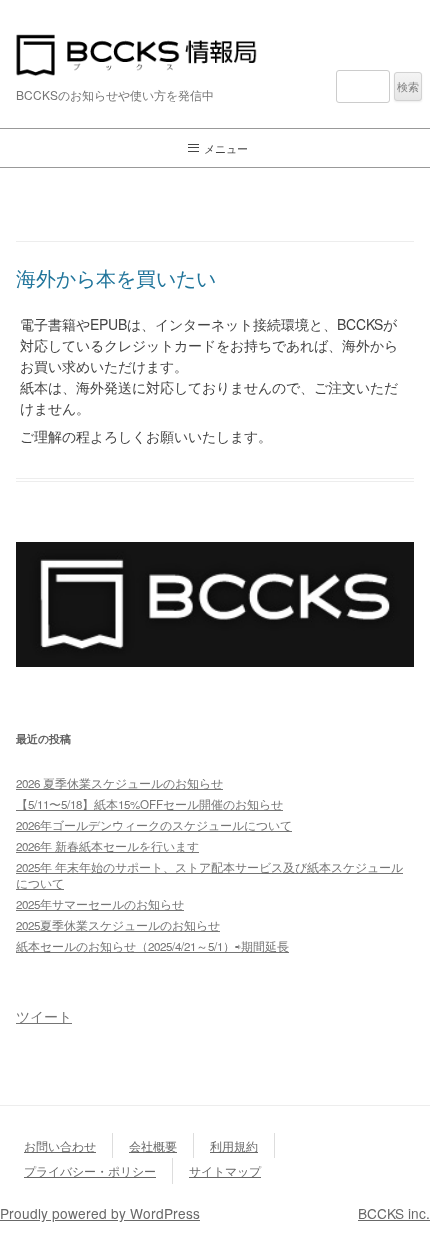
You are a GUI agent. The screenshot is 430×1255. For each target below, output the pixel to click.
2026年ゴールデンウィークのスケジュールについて (154, 825)
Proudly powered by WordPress (100, 1213)
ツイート (44, 1016)
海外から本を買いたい (116, 277)
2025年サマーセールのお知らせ (100, 904)
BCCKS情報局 (215, 55)
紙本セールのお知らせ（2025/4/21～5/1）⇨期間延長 (152, 946)
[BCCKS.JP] (215, 660)
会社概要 (153, 1145)
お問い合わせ (60, 1145)
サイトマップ (225, 1170)
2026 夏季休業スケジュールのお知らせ (119, 783)
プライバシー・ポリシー (90, 1170)
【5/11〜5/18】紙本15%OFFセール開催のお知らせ (149, 804)
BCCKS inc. (394, 1213)
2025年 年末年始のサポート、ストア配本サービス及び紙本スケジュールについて (209, 874)
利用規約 (234, 1145)
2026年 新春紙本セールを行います (107, 846)
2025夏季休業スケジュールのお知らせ (118, 925)
